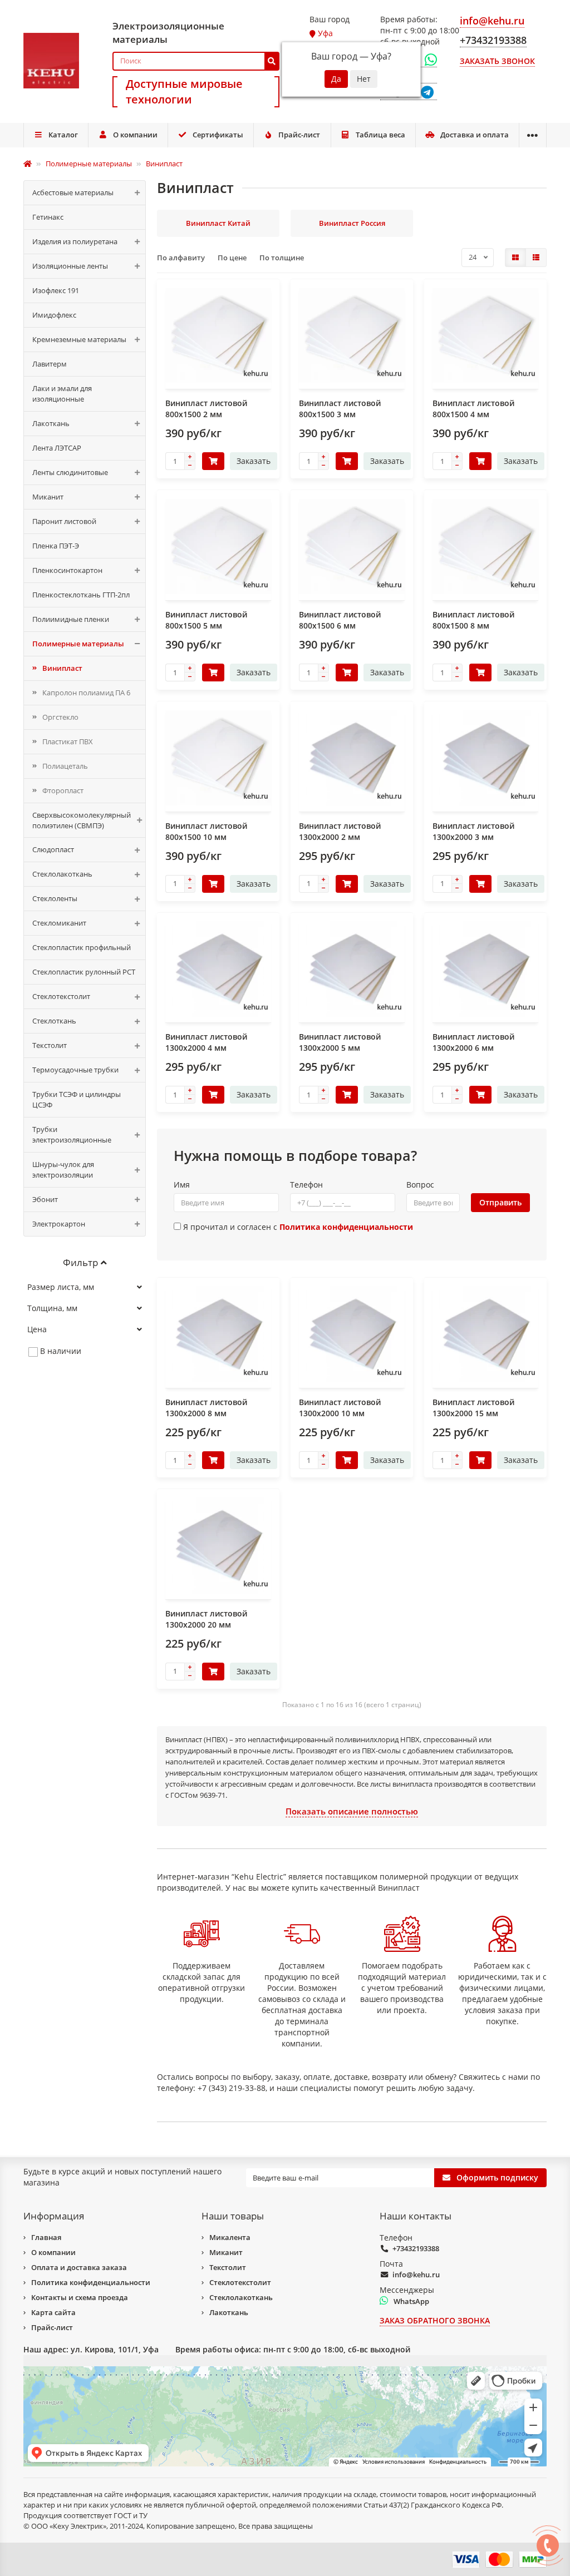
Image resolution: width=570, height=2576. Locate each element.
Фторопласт (63, 790)
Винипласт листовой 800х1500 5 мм (206, 620)
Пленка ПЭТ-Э (56, 546)
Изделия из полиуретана (75, 241)
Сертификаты (218, 135)
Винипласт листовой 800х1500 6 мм (340, 620)
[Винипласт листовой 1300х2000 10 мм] (352, 1334)
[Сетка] (515, 258)
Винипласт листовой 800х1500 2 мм (206, 409)
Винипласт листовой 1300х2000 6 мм (473, 1042)
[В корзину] (213, 461)
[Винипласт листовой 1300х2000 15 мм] (485, 1334)
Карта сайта (53, 2312)
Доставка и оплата (475, 135)
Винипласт (62, 668)
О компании (135, 135)
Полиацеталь (65, 766)
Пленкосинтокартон (67, 570)
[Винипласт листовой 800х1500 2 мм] (218, 336)
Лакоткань (51, 423)
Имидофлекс (54, 315)
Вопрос (420, 1185)
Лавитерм (50, 364)
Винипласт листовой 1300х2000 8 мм (206, 1408)
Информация (54, 2216)
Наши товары (233, 2216)
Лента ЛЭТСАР (57, 448)
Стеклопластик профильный (82, 947)
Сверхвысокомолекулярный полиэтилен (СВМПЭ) (82, 820)
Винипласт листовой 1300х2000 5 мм (340, 1042)
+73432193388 (416, 2248)
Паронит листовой (64, 521)
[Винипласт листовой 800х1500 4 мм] (485, 336)
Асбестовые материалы (73, 192)
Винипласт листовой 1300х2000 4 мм (206, 1042)
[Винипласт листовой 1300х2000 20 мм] (218, 1546)
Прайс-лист (299, 135)
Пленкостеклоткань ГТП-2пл (81, 595)
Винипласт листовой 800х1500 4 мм (473, 409)
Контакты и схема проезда (80, 2297)
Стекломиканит (59, 923)
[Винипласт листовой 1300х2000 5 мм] (352, 969)
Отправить (500, 1202)
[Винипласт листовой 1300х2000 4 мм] (218, 969)
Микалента (230, 2237)
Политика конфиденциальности (91, 2282)
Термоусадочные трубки (75, 1070)
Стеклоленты (55, 898)
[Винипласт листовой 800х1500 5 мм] (218, 547)
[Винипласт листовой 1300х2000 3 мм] (485, 758)
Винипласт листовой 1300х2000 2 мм (340, 831)
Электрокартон (59, 1224)
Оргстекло (60, 717)
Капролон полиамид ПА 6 (86, 693)
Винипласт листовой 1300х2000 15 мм (473, 1408)
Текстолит (50, 1045)
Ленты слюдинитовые (70, 472)
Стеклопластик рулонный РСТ (84, 972)
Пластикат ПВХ (68, 741)
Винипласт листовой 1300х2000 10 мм (340, 1408)
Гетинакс (48, 217)
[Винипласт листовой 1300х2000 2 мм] (352, 758)
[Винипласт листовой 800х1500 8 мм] (485, 547)
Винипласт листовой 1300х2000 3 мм (473, 831)
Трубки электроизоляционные (72, 1134)
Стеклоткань (54, 1021)
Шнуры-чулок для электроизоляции (63, 1170)
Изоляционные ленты (70, 266)
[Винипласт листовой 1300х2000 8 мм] (218, 1334)
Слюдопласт (53, 849)
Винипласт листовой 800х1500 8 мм (473, 620)
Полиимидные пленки (71, 619)
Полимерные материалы (78, 644)
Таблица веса (380, 135)
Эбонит (45, 1199)
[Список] (536, 258)
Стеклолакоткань (62, 874)
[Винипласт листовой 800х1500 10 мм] (218, 758)
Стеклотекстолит (61, 996)
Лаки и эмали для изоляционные (62, 394)
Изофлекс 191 (56, 290)
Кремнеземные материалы (79, 339)
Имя (182, 1185)
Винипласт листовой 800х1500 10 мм (206, 831)
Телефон (306, 1185)
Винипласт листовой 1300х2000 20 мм (206, 1619)
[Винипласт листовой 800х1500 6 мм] (352, 547)
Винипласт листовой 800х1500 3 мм (340, 409)
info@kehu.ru (416, 2275)
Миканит (48, 497)
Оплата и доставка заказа (79, 2267)
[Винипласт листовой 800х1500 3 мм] (352, 336)
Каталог (63, 135)
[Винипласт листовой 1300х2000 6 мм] (485, 969)
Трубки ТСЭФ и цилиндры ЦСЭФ (77, 1099)
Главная (46, 2237)
